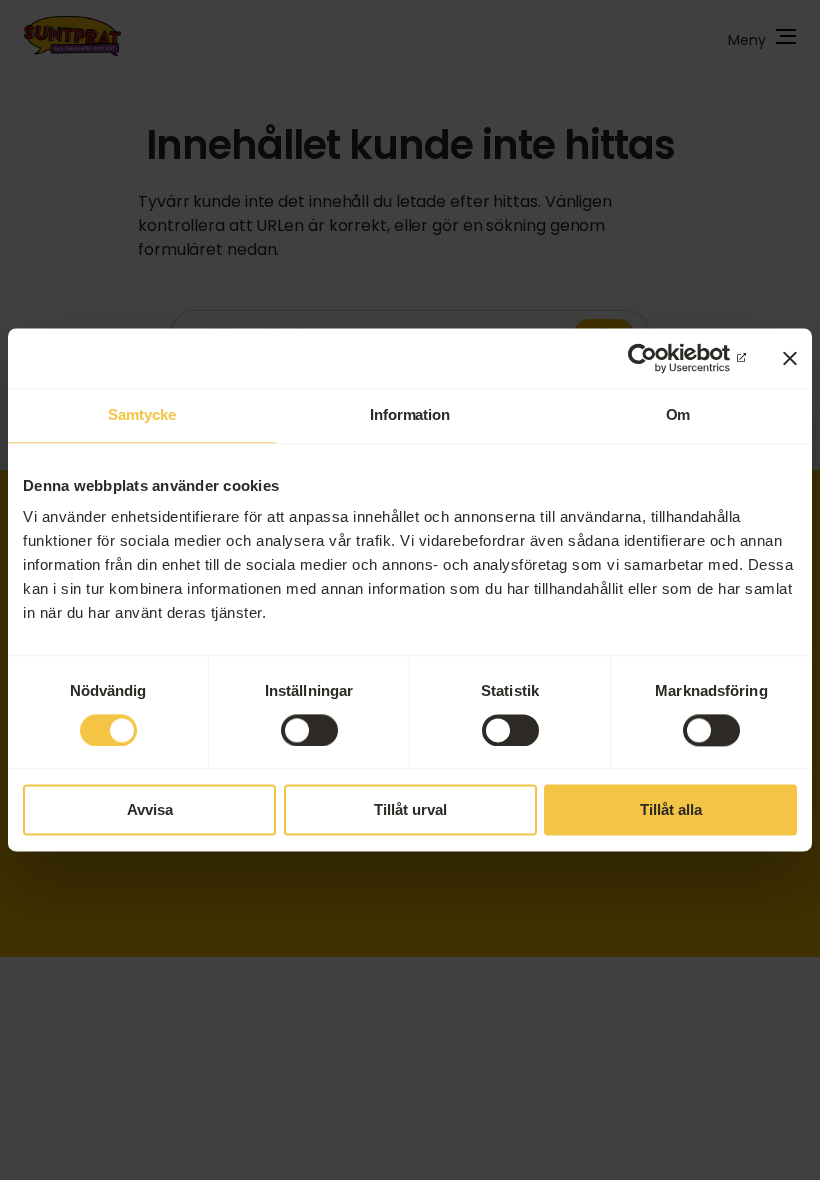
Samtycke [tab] (141, 414)
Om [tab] (678, 414)
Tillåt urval (410, 810)
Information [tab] (410, 414)
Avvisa (150, 810)
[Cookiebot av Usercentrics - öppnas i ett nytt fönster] (658, 358)
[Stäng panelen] (790, 358)
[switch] (309, 730)
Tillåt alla (671, 810)
